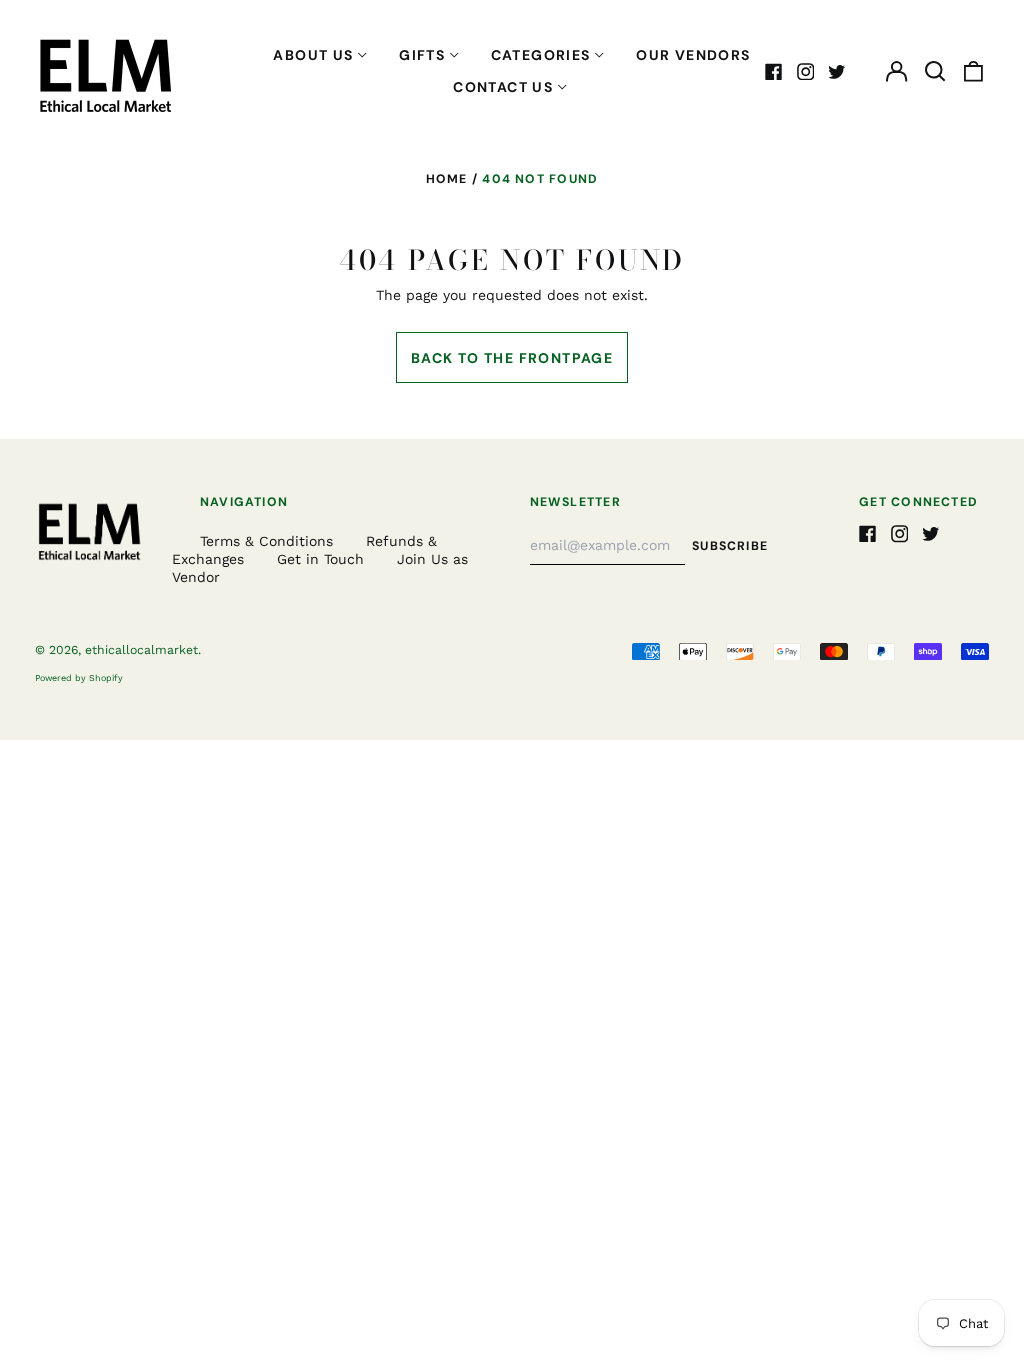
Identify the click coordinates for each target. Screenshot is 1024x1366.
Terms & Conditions (266, 541)
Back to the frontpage (512, 358)
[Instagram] (806, 72)
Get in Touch (320, 559)
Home (447, 179)
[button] (935, 72)
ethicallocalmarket (141, 650)
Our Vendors (693, 55)
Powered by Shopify (79, 678)
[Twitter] (837, 72)
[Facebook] (774, 72)
